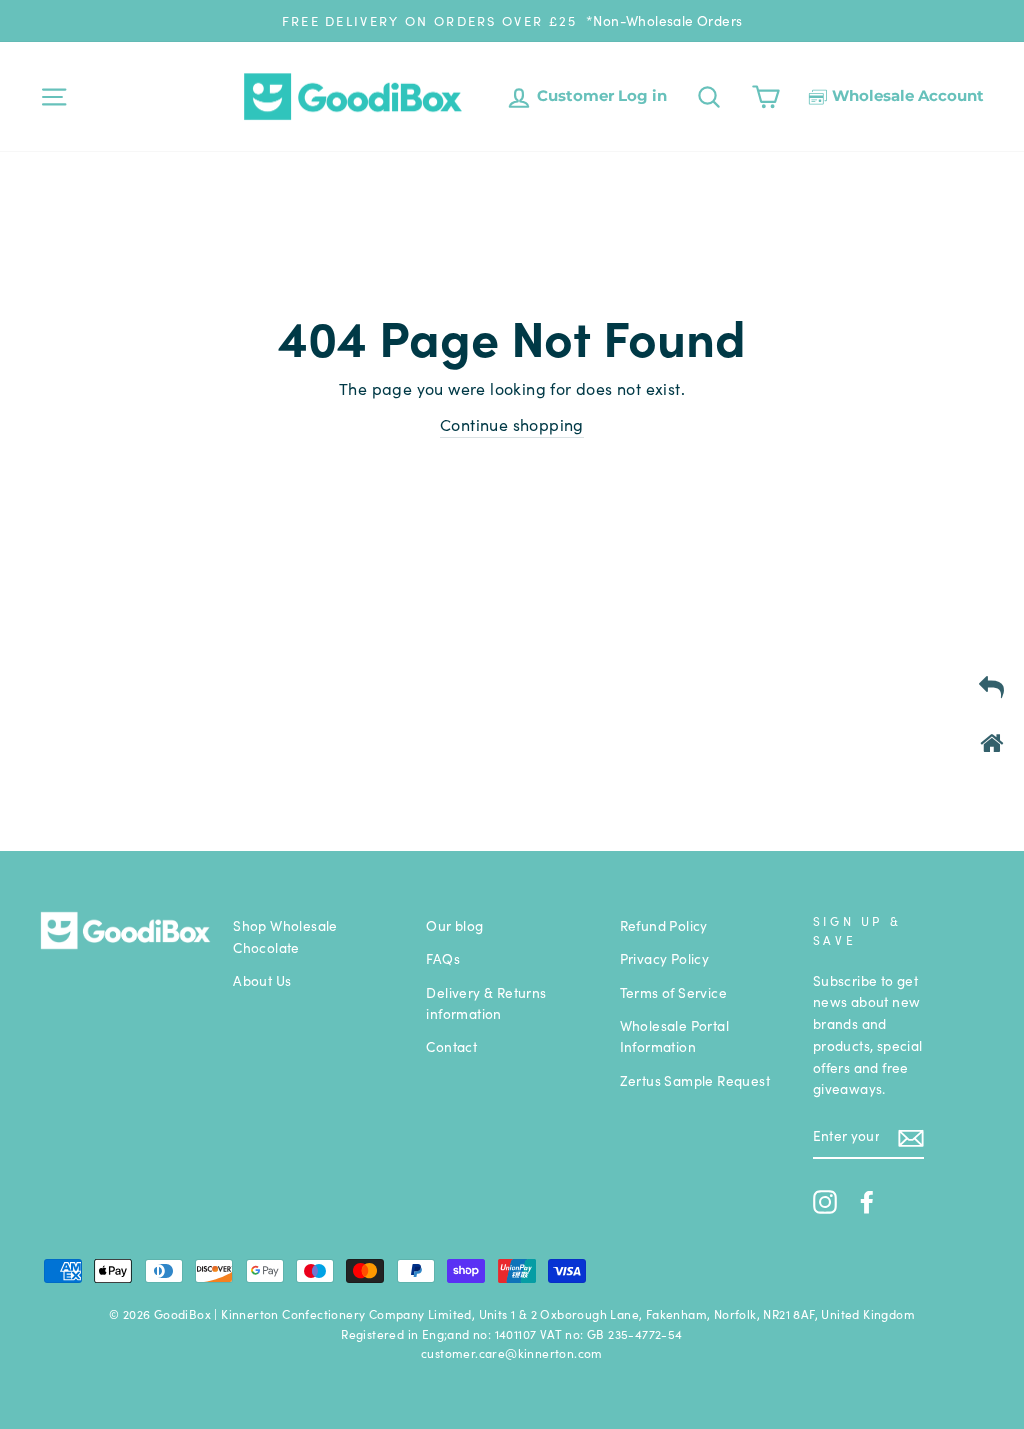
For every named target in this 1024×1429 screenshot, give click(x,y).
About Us (262, 980)
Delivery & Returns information (486, 1003)
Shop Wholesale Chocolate (285, 936)
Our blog (454, 925)
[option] (512, 21)
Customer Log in (600, 95)
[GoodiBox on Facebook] (867, 1201)
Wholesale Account (906, 95)
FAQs (443, 958)
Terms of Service (673, 992)
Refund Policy (664, 925)
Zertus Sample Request (695, 1080)
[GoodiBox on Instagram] (825, 1201)
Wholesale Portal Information (674, 1036)
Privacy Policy (665, 958)
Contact (451, 1046)
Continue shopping (512, 424)
